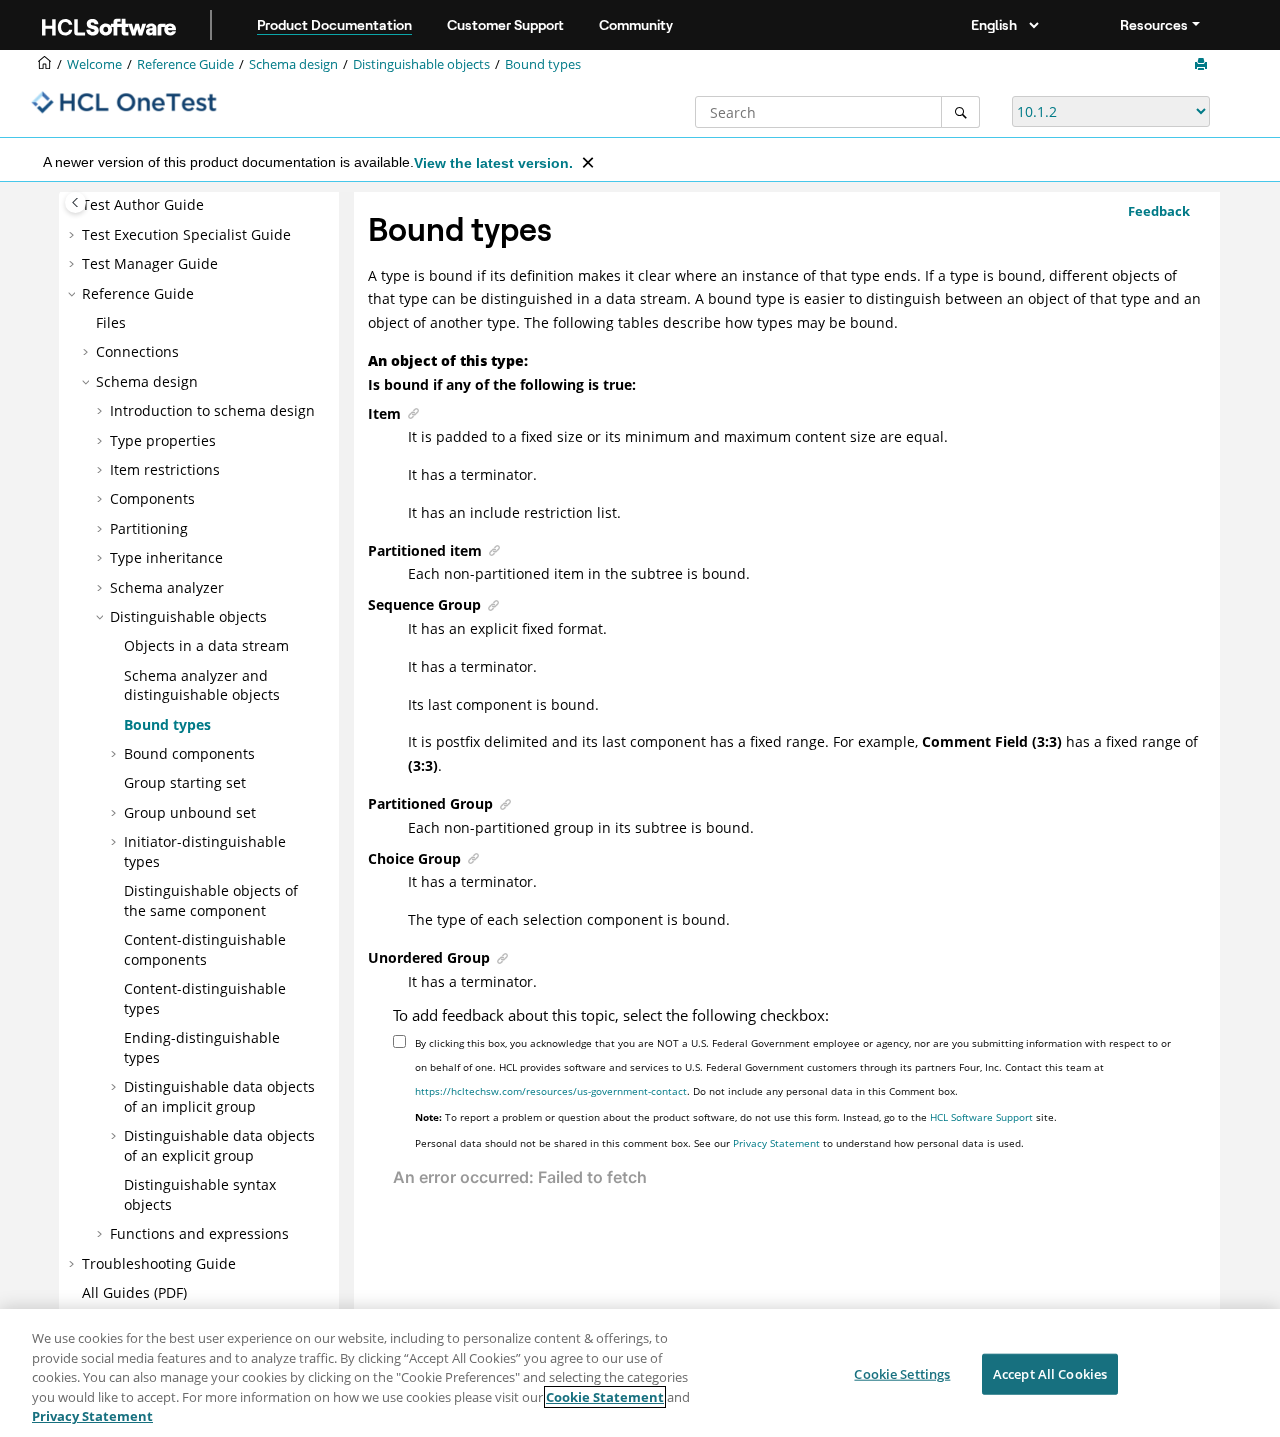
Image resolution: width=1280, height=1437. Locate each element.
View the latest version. (493, 163)
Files (111, 322)
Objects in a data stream (206, 645)
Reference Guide (185, 64)
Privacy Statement (776, 1143)
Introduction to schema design (212, 410)
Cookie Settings (902, 1374)
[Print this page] (1203, 65)
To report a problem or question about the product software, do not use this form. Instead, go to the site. (736, 1117)
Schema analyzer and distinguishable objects (202, 685)
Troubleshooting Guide (159, 1263)
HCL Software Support (981, 1117)
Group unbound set (190, 812)
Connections (137, 351)
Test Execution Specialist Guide (186, 234)
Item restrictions (165, 469)
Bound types (543, 64)
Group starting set (185, 782)
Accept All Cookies (1050, 1374)
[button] (74, 235)
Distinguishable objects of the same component (211, 900)
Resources (1154, 25)
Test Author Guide (143, 204)
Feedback (1159, 211)
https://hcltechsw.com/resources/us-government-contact (551, 1091)
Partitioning (149, 528)
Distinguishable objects (421, 64)
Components (152, 498)
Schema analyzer (167, 587)
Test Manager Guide (150, 263)
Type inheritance (166, 557)
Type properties (163, 440)
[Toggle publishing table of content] (75, 202)
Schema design (293, 64)
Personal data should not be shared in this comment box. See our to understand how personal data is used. (719, 1143)
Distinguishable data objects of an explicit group (219, 1145)
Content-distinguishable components (205, 949)
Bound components (189, 753)
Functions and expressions (199, 1233)
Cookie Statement (605, 1397)
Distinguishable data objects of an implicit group (219, 1096)
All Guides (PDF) (134, 1292)
